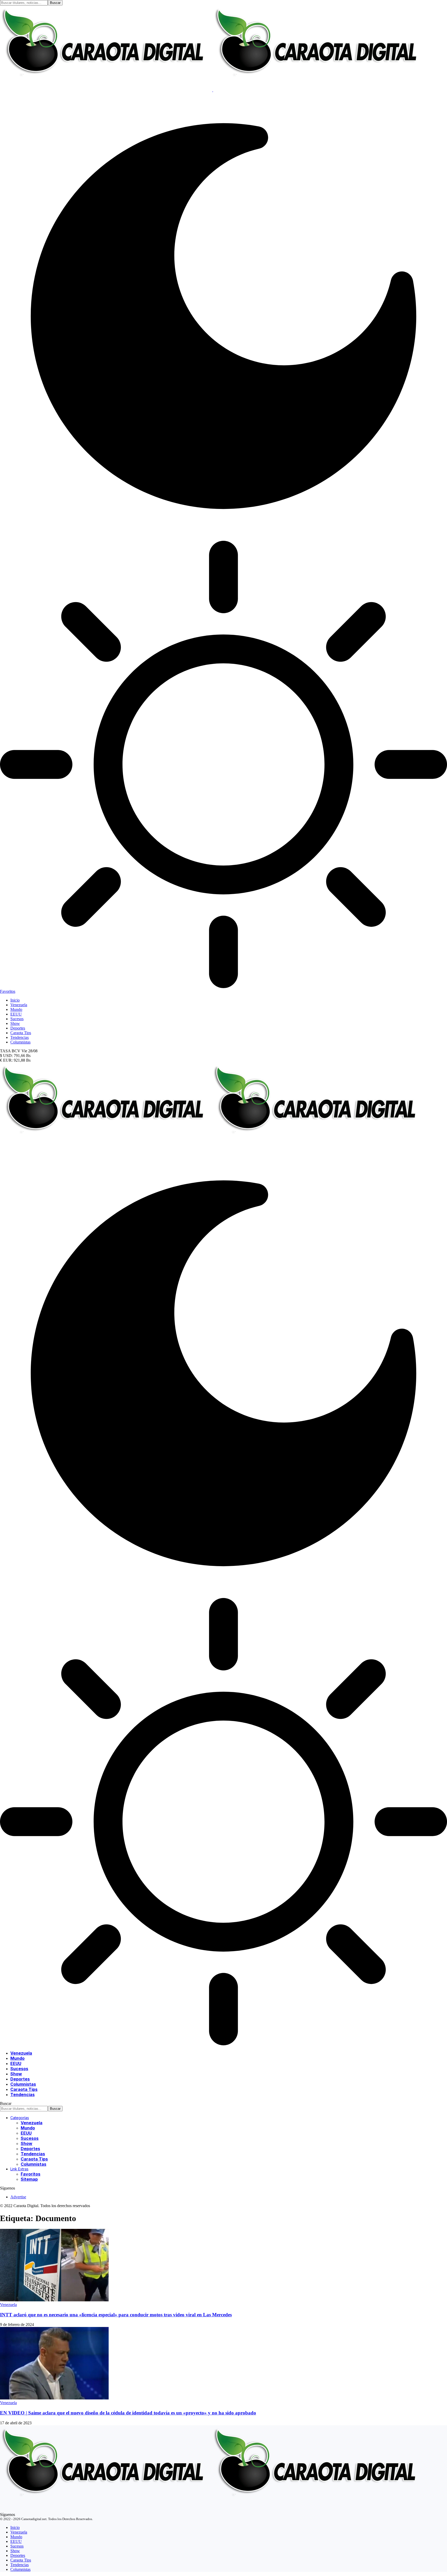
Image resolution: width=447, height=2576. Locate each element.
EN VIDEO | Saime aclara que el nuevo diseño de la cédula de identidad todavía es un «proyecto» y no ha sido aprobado (128, 2413)
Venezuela (8, 2305)
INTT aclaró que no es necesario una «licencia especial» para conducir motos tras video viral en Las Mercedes (116, 2315)
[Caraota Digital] (212, 1147)
